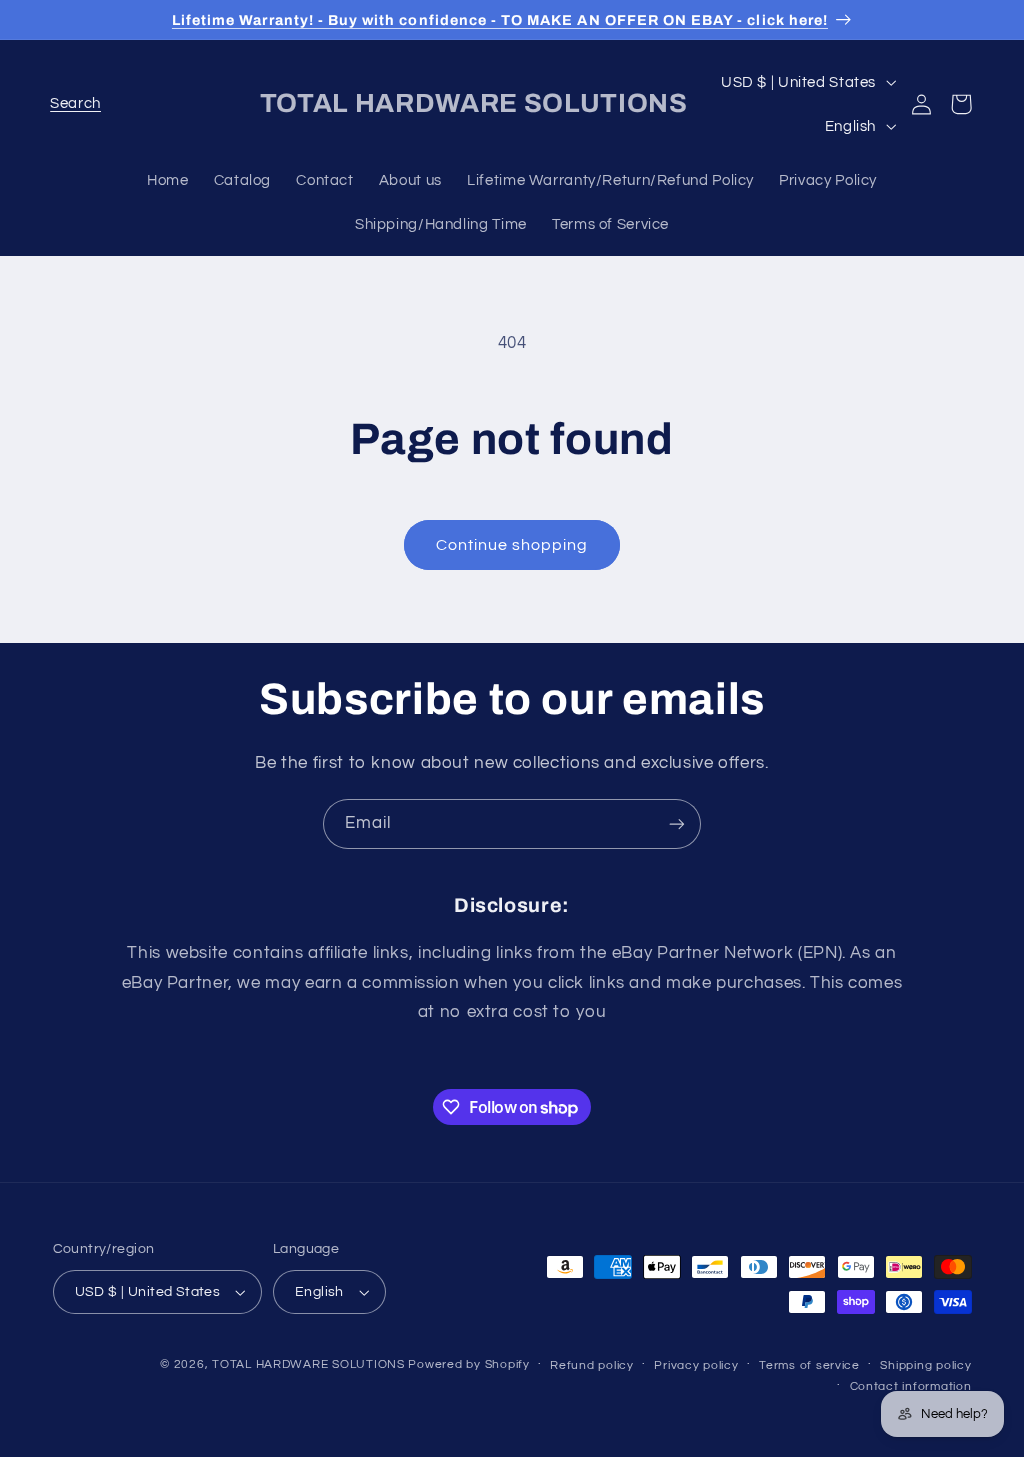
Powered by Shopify (468, 1364)
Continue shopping (512, 545)
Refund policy (592, 1365)
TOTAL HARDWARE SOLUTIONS (308, 1364)
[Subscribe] (677, 823)
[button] (76, 104)
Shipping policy (925, 1365)
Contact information (911, 1386)
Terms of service (809, 1365)
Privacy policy (696, 1365)
